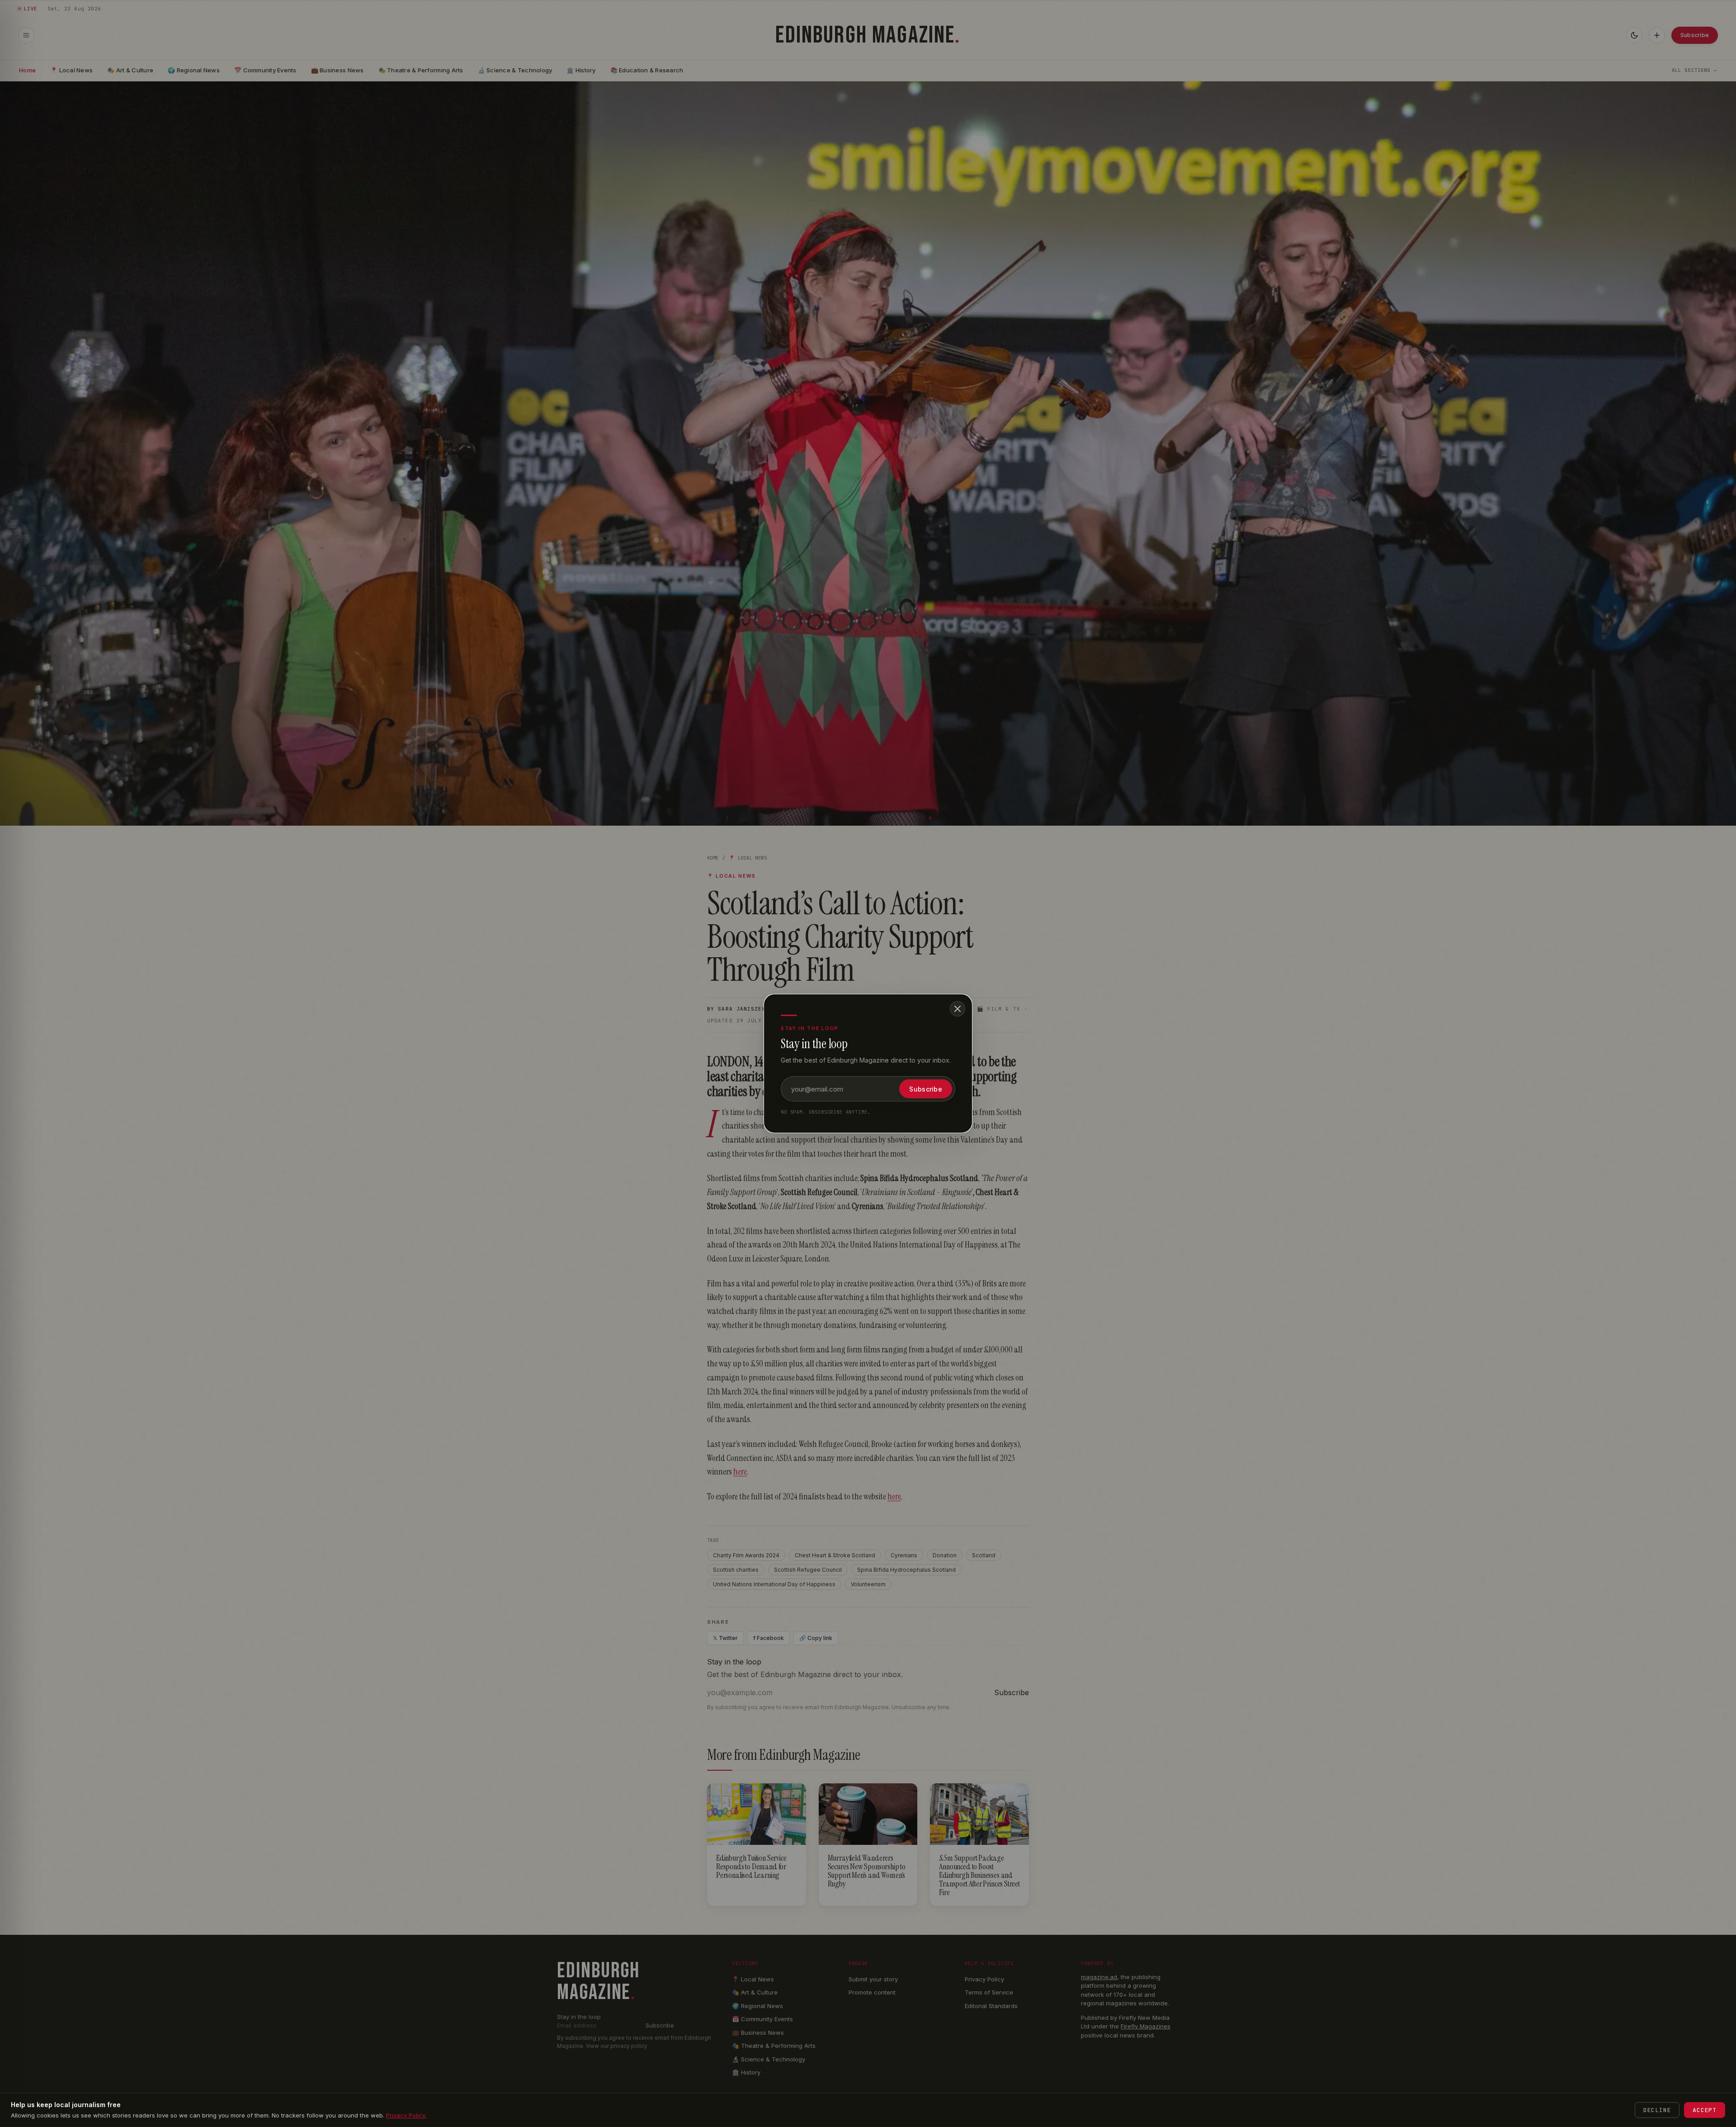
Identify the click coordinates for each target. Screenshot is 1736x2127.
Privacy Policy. (406, 2115)
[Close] (958, 1009)
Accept (1705, 2110)
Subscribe (926, 1089)
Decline (1657, 2110)
